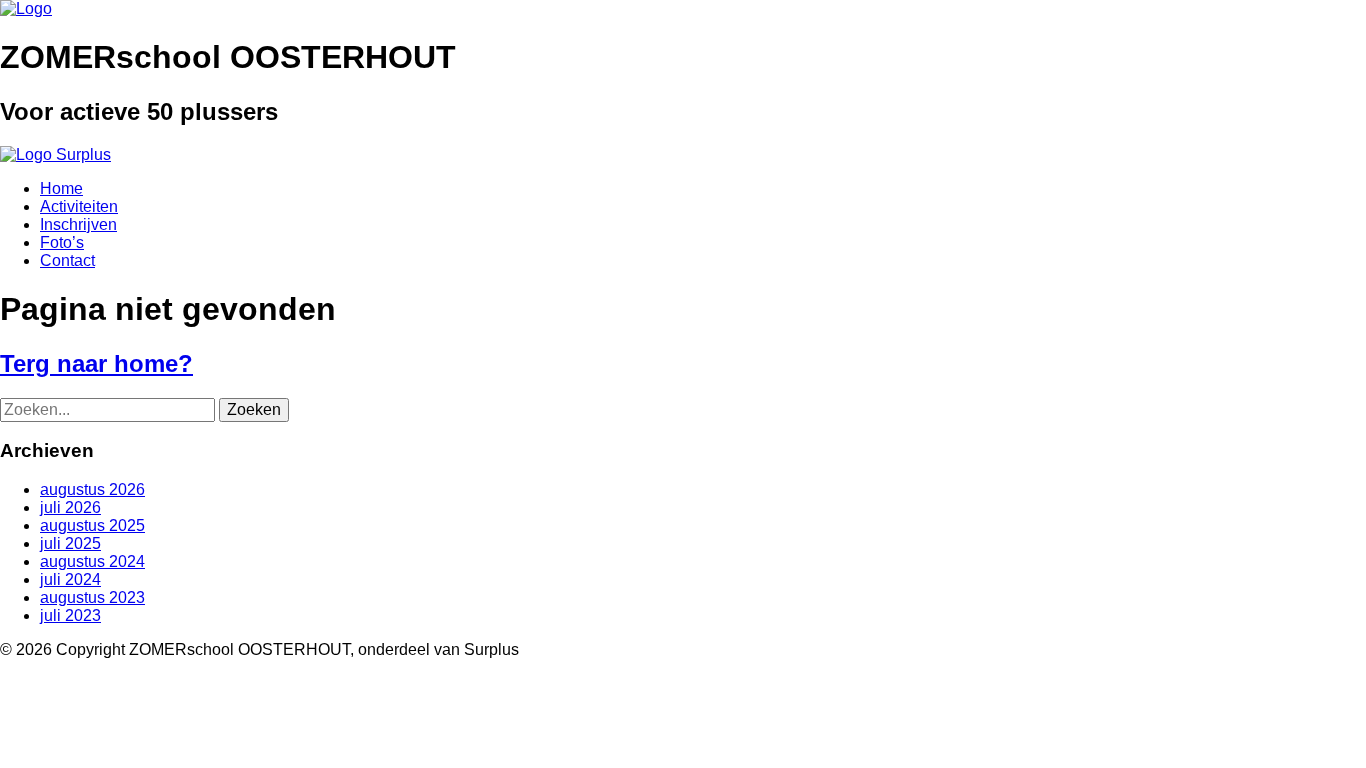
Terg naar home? (96, 363)
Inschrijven (78, 224)
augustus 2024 (92, 561)
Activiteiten (79, 206)
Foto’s (62, 242)
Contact (67, 260)
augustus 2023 (92, 597)
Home (61, 188)
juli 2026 (70, 507)
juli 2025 (70, 543)
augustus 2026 (92, 489)
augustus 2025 (92, 525)
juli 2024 (70, 579)
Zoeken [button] (254, 409)
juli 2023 (70, 615)
